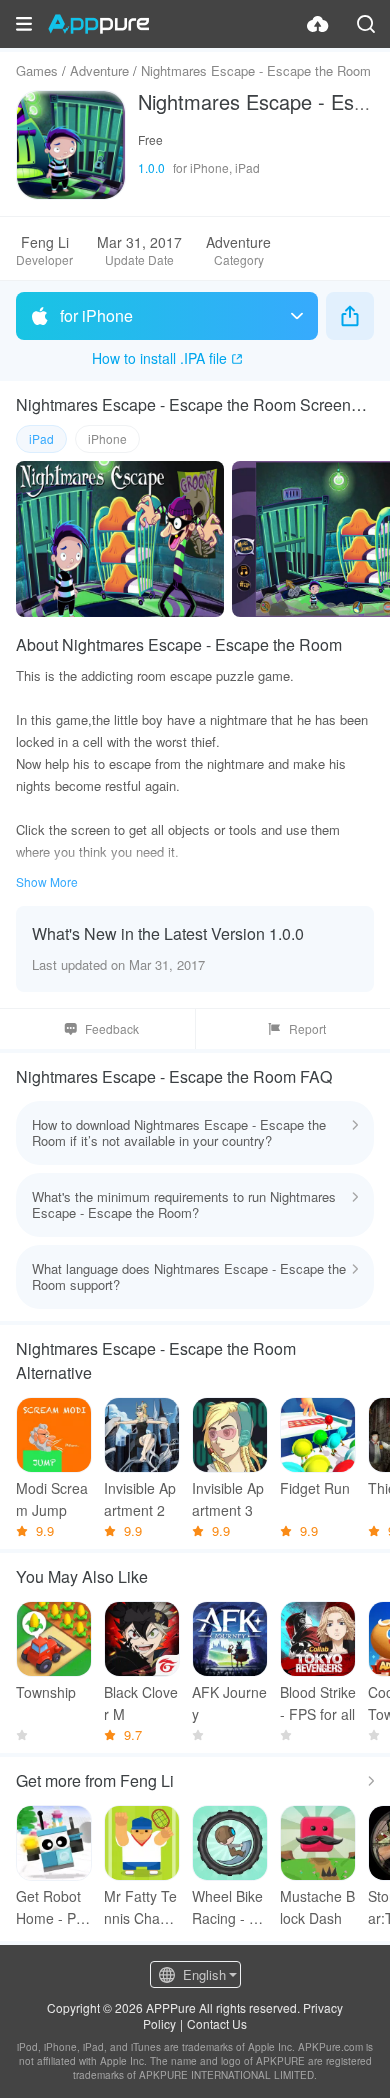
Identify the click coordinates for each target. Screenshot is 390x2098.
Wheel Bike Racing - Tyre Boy (228, 1907)
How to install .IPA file (159, 358)
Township (46, 1692)
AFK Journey (229, 1703)
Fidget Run (315, 1488)
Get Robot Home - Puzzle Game (53, 1907)
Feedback (112, 1028)
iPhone (107, 438)
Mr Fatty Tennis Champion (142, 1907)
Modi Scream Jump (52, 1499)
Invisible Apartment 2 (140, 1499)
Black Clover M (141, 1703)
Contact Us (217, 2023)
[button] (24, 24)
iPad (41, 438)
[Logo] (98, 24)
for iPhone (96, 315)
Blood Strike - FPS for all (318, 1703)
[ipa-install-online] (318, 24)
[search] (366, 24)
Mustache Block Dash (317, 1907)
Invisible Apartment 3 (228, 1499)
